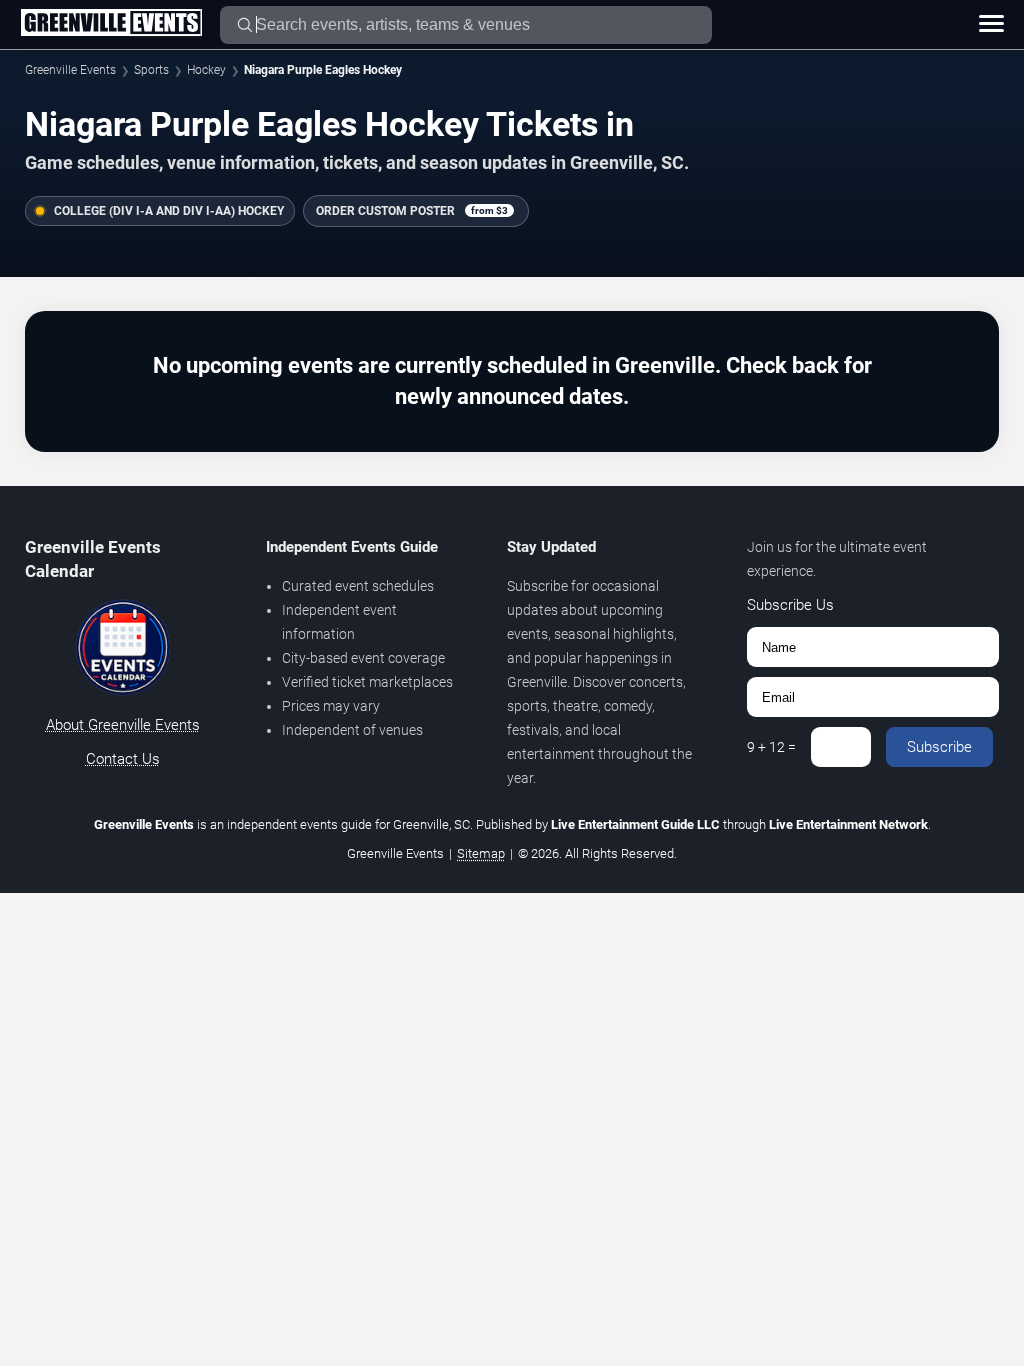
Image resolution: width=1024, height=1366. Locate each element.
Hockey (206, 70)
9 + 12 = (771, 747)
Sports (151, 70)
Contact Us (123, 759)
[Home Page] (111, 24)
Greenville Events (70, 70)
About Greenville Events (123, 725)
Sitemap (481, 853)
